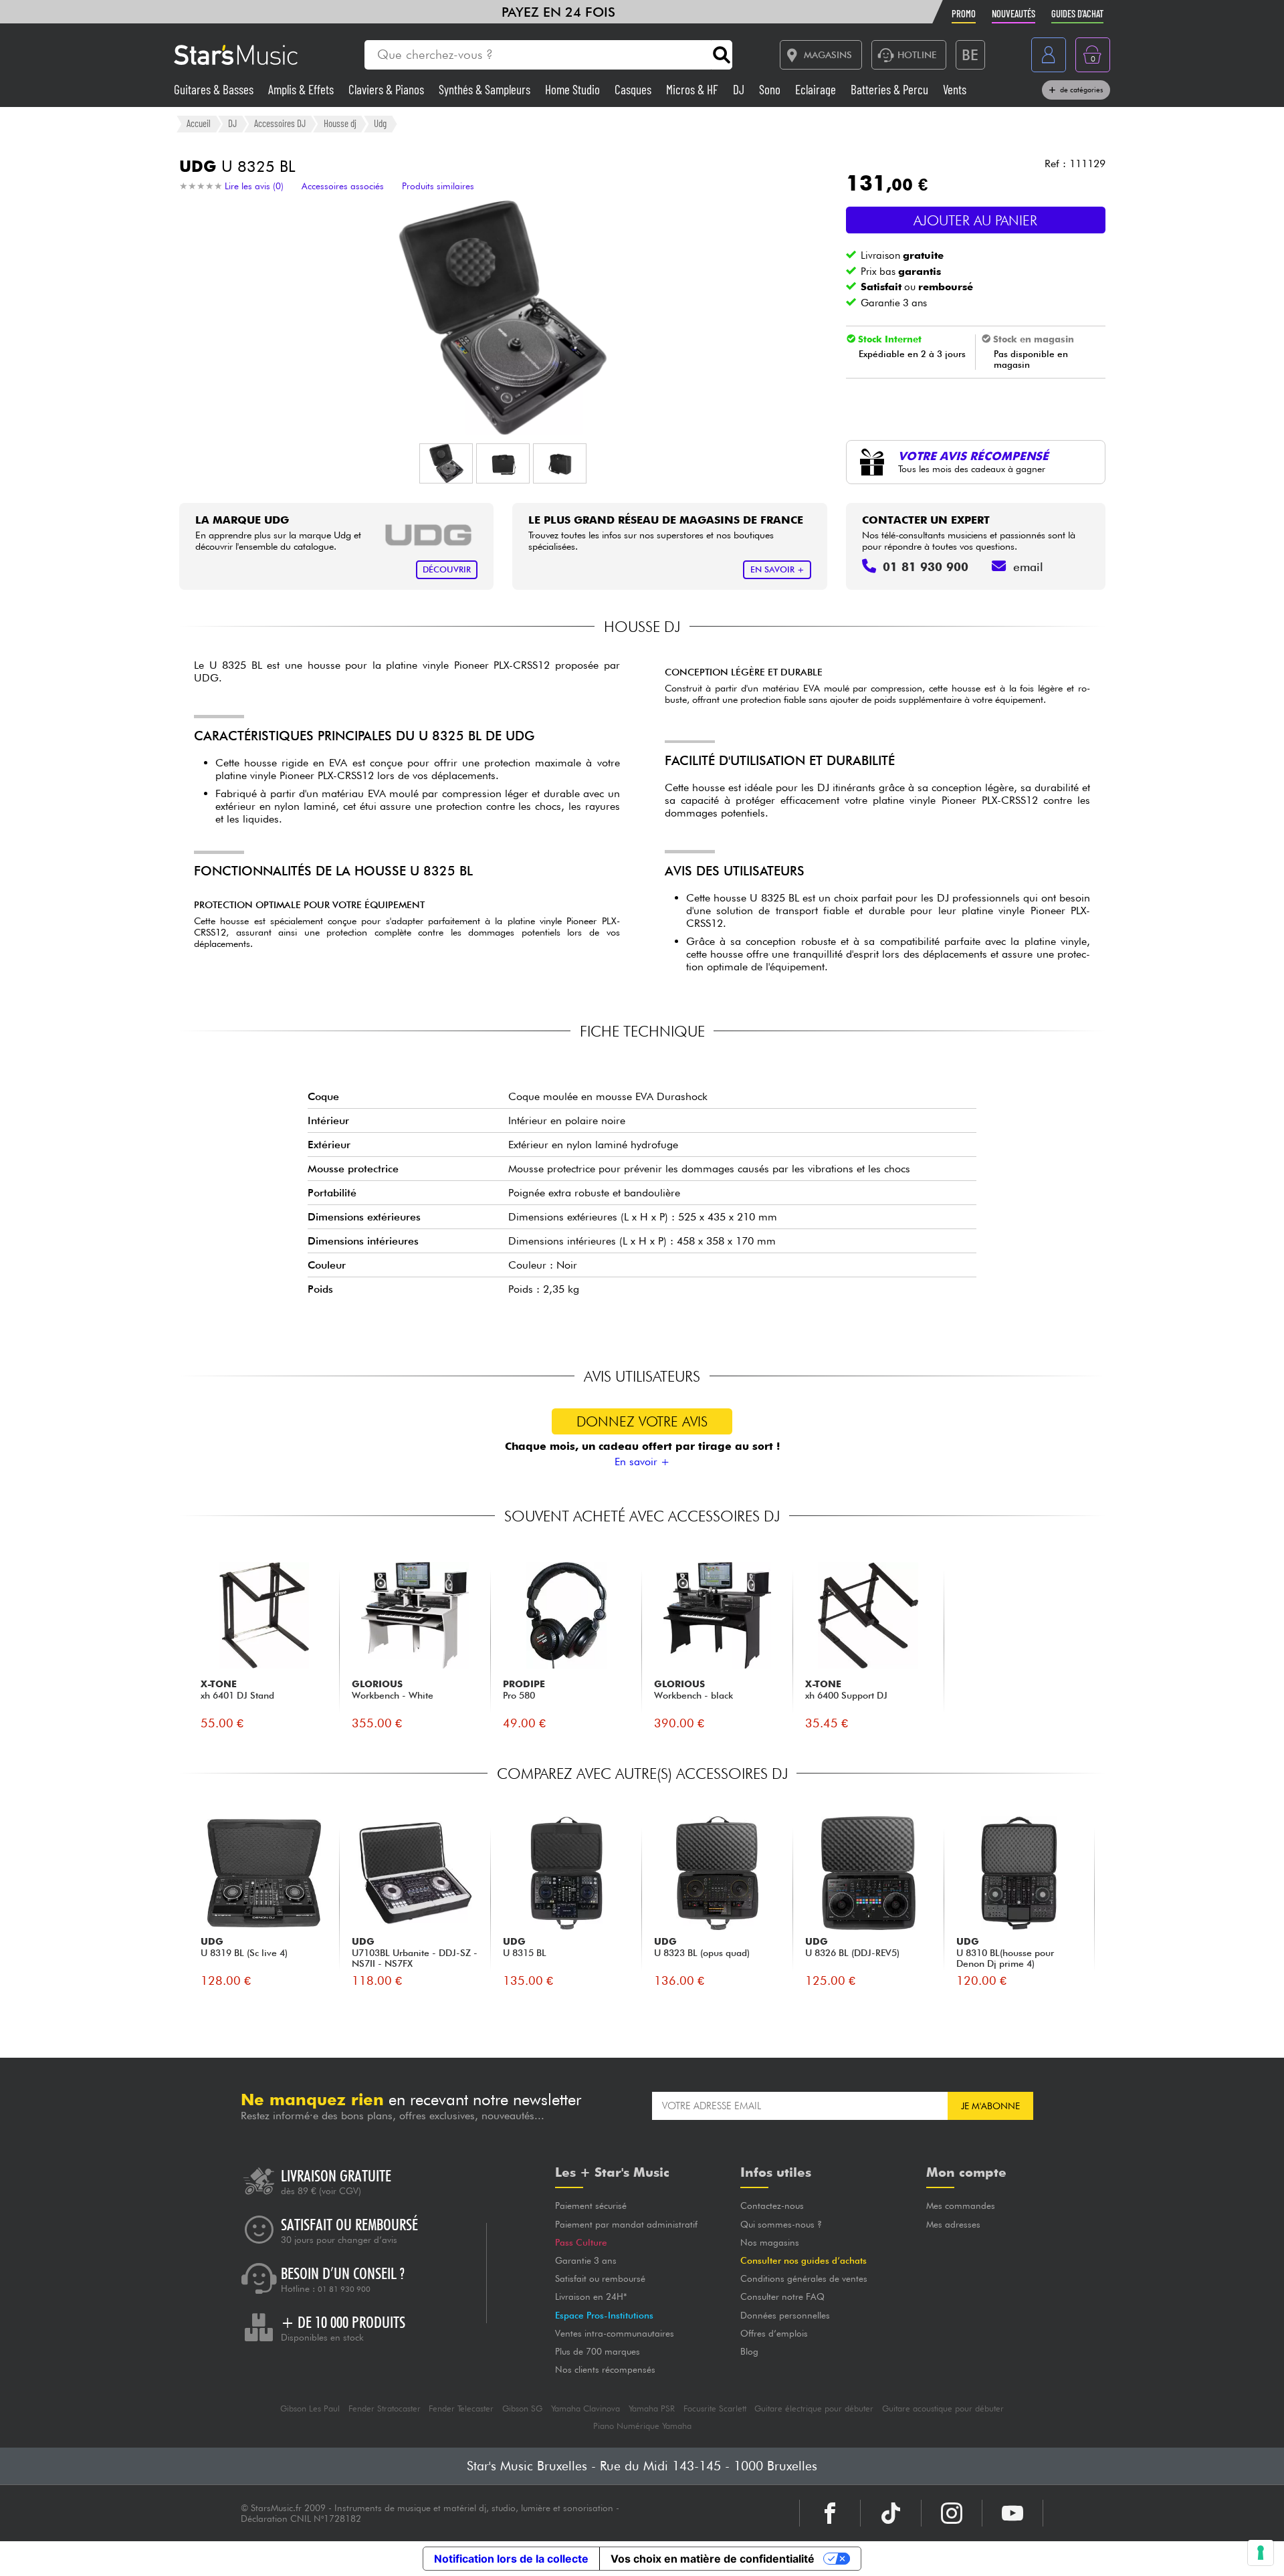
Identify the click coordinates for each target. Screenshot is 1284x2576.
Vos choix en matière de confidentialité (713, 2559)
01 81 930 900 (344, 2289)
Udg (380, 123)
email (1028, 567)
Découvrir (447, 569)
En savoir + (642, 1462)
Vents (955, 89)
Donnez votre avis (642, 1421)
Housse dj (340, 123)
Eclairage (817, 89)
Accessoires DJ (280, 123)
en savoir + (777, 569)
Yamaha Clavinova (585, 2408)
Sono (771, 89)
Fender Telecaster (461, 2408)
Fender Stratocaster (385, 2408)
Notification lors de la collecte (511, 2559)
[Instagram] (952, 2513)
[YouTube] (1012, 2513)
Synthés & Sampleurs (486, 89)
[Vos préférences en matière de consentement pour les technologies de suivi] (1261, 2553)
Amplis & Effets (302, 89)
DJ (740, 89)
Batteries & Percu (891, 89)
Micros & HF (693, 89)
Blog (749, 2351)
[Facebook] (830, 2513)
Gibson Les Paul (310, 2408)
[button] (446, 463)
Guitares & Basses (215, 89)
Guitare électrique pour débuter (814, 2408)
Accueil (199, 123)
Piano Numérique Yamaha (642, 2426)
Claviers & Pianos (388, 89)
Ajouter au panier (975, 220)
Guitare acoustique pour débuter (943, 2408)
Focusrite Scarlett (715, 2408)
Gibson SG (522, 2408)
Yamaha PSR (652, 2408)
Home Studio (574, 89)
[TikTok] (891, 2513)
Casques (634, 89)
